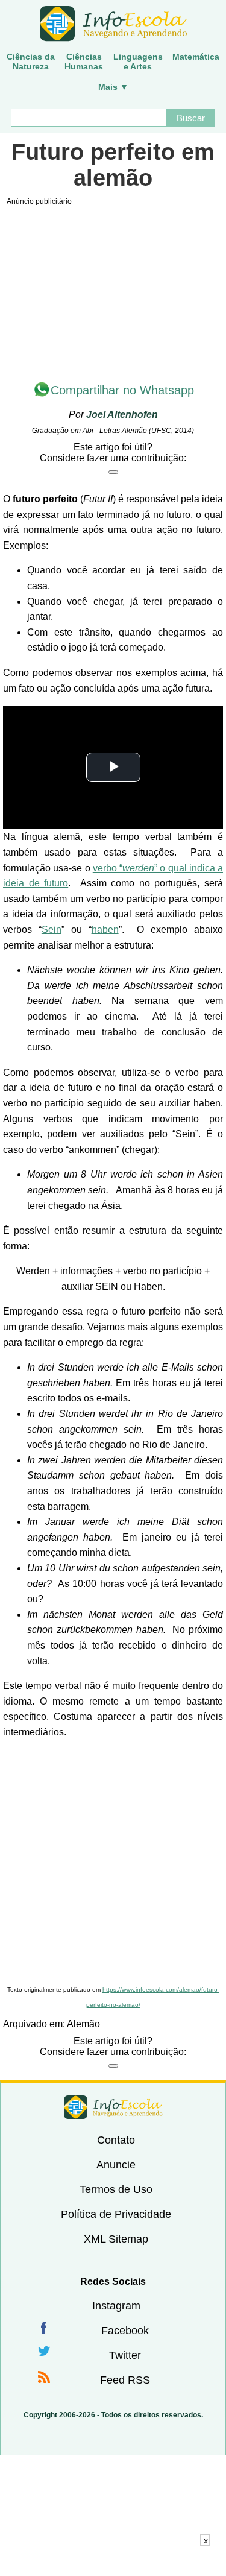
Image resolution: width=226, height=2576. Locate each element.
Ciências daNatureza (31, 62)
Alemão (83, 2024)
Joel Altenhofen (122, 415)
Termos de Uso (116, 2189)
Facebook (125, 2331)
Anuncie (116, 2165)
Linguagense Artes (138, 62)
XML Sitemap (116, 2239)
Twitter (125, 2355)
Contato (116, 2140)
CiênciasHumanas (84, 62)
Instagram (116, 2306)
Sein (52, 930)
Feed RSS (125, 2380)
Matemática (196, 57)
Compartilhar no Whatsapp (122, 390)
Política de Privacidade (116, 2214)
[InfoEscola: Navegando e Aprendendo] (113, 24)
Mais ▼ (113, 87)
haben (105, 930)
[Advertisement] (113, 1863)
